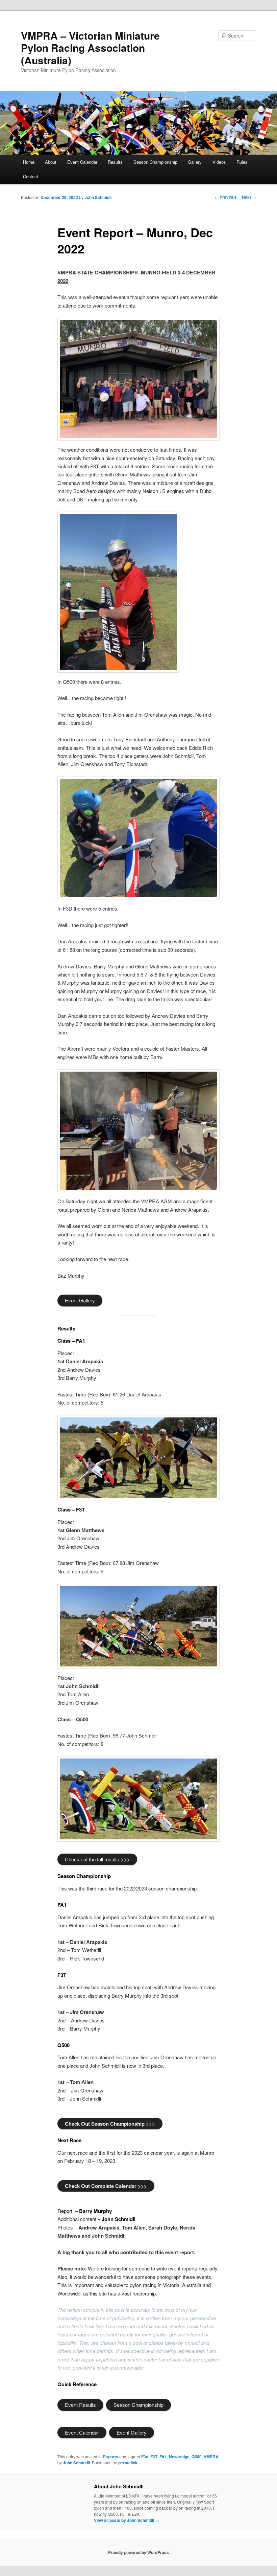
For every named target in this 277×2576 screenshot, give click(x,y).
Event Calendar (82, 162)
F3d (145, 2457)
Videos (219, 162)
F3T (154, 2457)
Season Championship (155, 162)
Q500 (197, 2457)
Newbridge (179, 2457)
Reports (110, 2457)
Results (115, 162)
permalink (128, 2463)
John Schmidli (98, 197)
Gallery (195, 162)
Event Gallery (80, 1300)
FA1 (163, 2457)
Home (29, 162)
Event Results (80, 2405)
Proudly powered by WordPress (138, 2552)
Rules (242, 162)
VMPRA (211, 2457)
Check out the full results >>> (97, 1859)
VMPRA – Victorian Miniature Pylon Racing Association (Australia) (90, 48)
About (51, 162)
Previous (226, 197)
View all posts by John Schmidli (127, 2520)
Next (249, 197)
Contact (31, 176)
